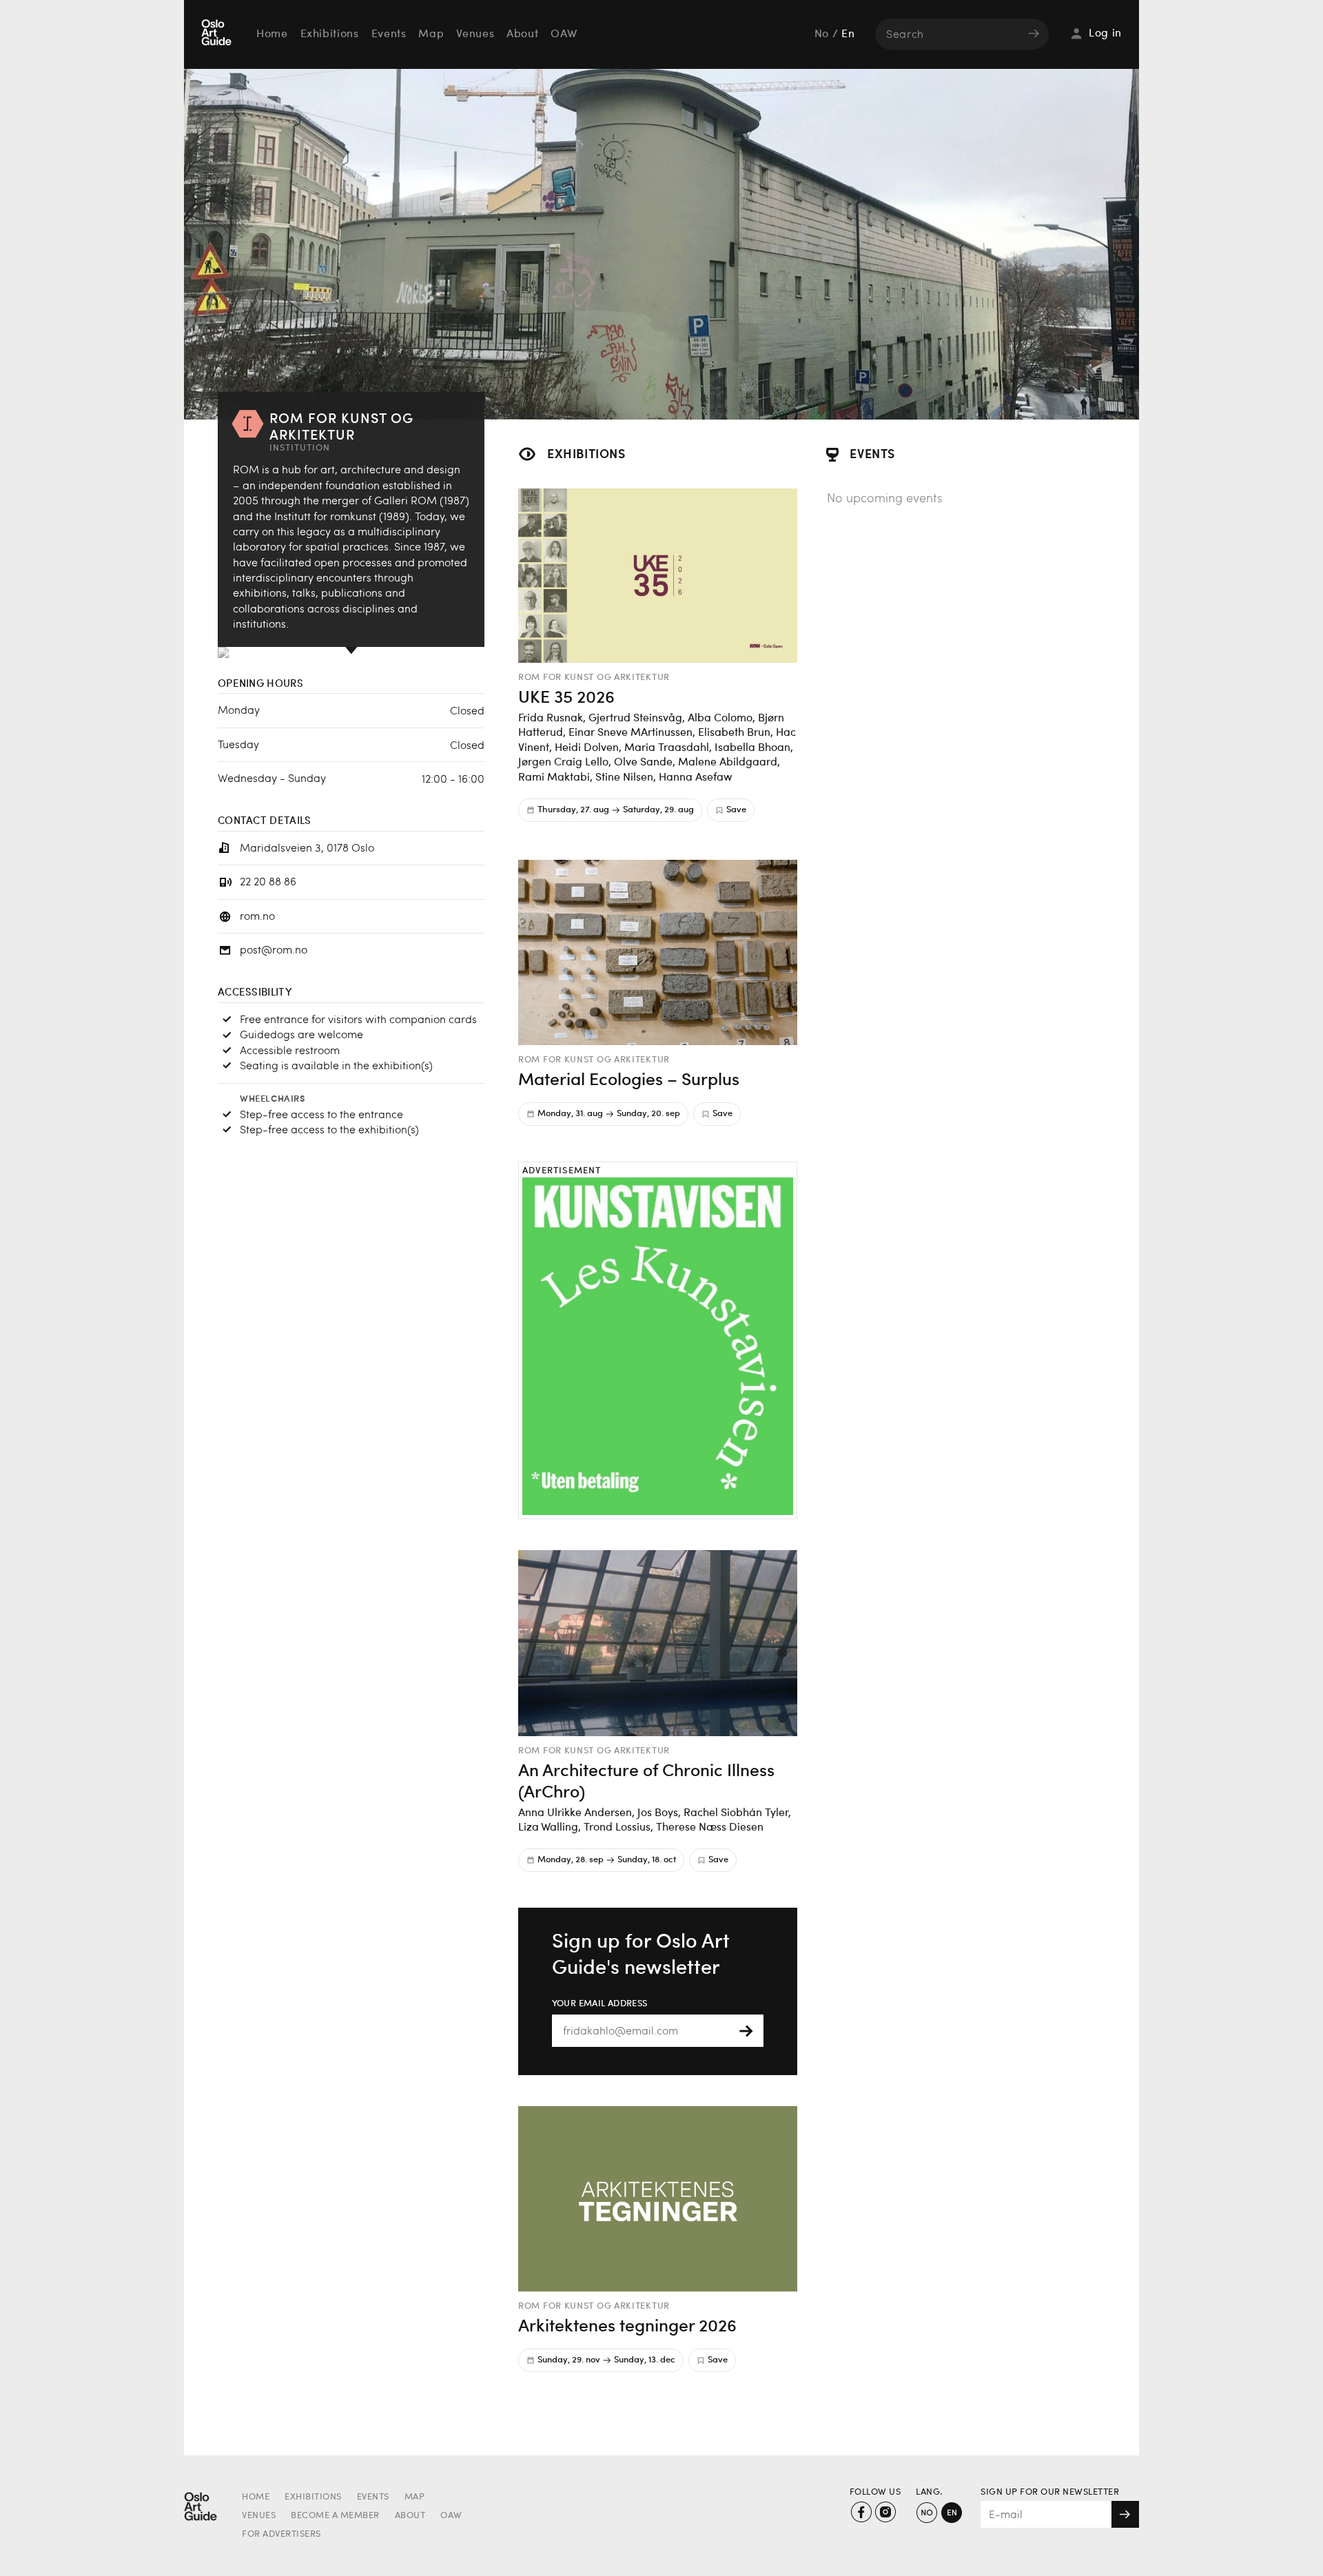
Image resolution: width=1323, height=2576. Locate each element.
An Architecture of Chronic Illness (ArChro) (646, 1780)
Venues (475, 34)
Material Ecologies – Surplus (629, 1078)
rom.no (257, 915)
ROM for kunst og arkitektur (594, 677)
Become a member (335, 2516)
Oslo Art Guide (218, 34)
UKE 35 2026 (566, 696)
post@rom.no (274, 949)
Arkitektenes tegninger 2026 (627, 2325)
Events (389, 34)
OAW (564, 34)
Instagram (885, 2512)
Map (431, 34)
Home (272, 34)
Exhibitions (330, 34)
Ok (1125, 2514)
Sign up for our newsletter (1050, 2492)
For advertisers (281, 2534)
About (522, 34)
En (848, 34)
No (822, 34)
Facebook (861, 2512)
